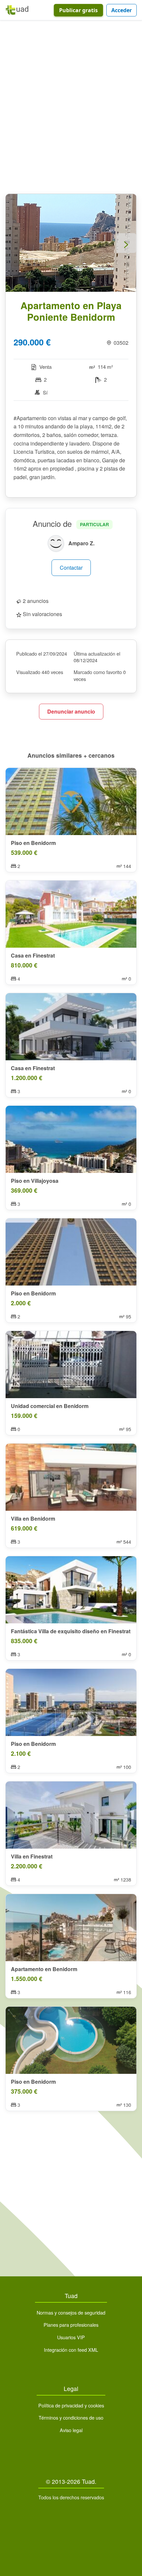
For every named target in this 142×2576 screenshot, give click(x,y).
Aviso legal (71, 2430)
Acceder (122, 10)
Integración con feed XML (71, 2350)
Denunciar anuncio (71, 711)
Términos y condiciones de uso (71, 2417)
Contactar (71, 568)
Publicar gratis (78, 10)
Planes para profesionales (71, 2325)
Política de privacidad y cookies (71, 2405)
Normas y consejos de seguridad (71, 2312)
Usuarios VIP (71, 2337)
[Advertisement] (71, 108)
